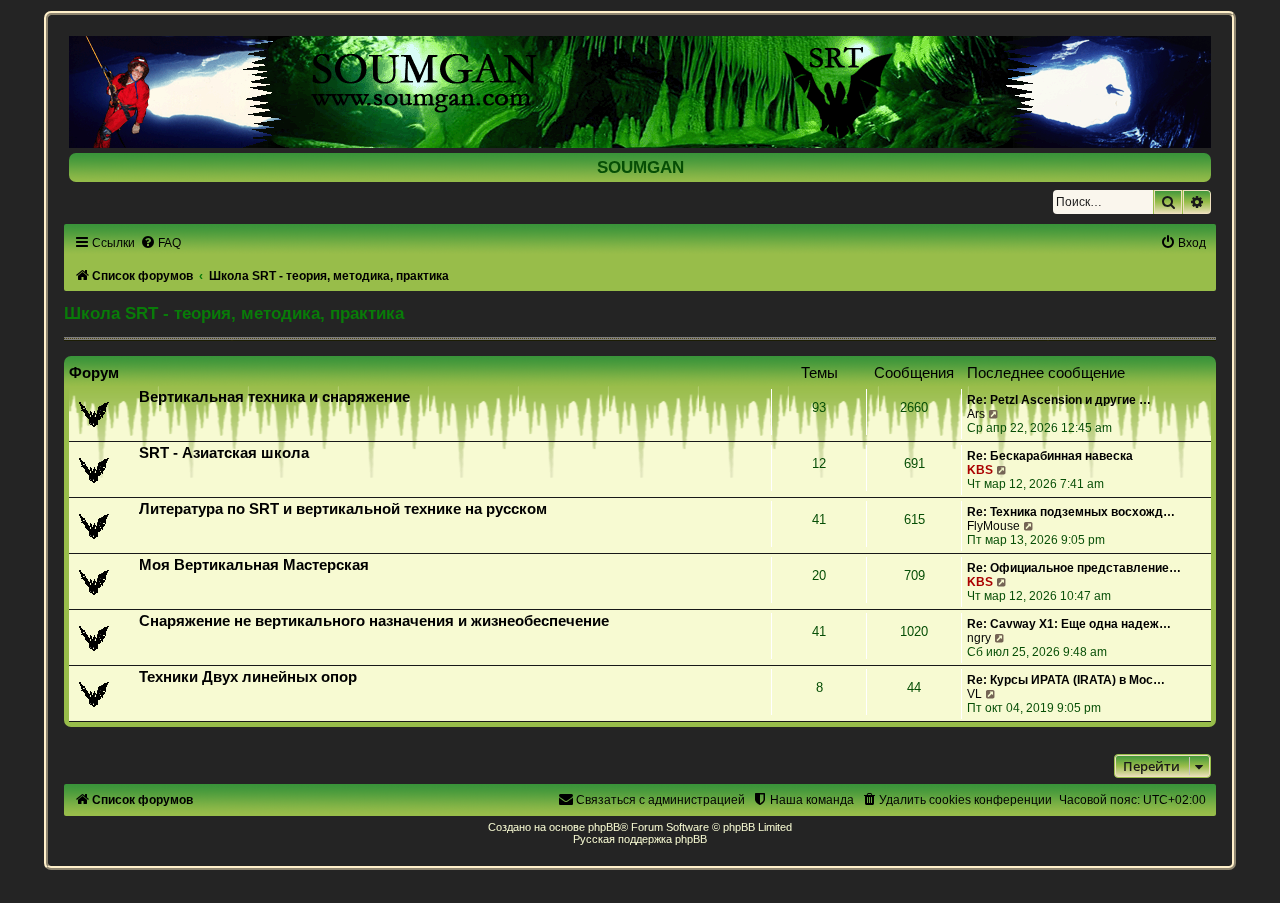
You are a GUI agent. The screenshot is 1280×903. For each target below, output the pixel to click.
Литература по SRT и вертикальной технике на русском (343, 509)
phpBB (604, 827)
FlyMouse (993, 526)
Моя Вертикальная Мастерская (254, 565)
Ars (976, 414)
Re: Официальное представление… (1074, 568)
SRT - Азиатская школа (224, 453)
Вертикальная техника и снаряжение (274, 397)
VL (974, 694)
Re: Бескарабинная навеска (1050, 456)
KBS (980, 470)
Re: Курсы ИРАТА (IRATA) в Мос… (1066, 680)
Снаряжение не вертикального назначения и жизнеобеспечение (374, 621)
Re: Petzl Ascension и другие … (1059, 400)
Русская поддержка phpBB (640, 839)
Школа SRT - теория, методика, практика (234, 313)
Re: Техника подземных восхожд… (1071, 512)
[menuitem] (160, 243)
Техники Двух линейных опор (248, 677)
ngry (979, 638)
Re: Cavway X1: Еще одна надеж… (1069, 624)
